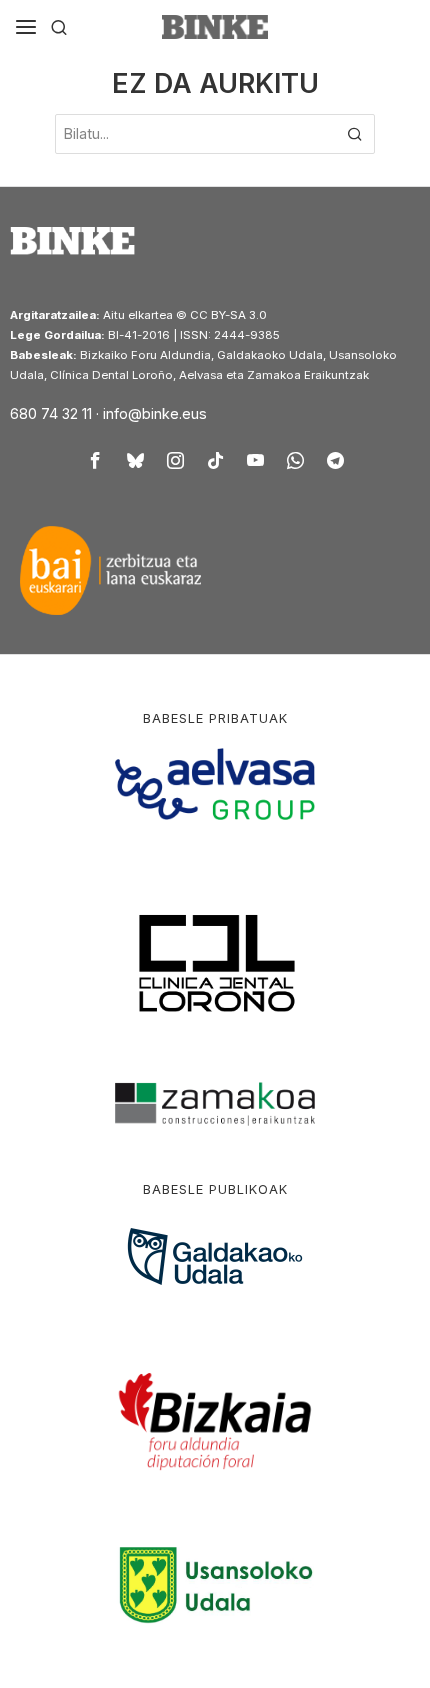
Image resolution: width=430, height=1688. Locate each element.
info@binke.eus (155, 413)
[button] (355, 134)
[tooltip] (95, 460)
